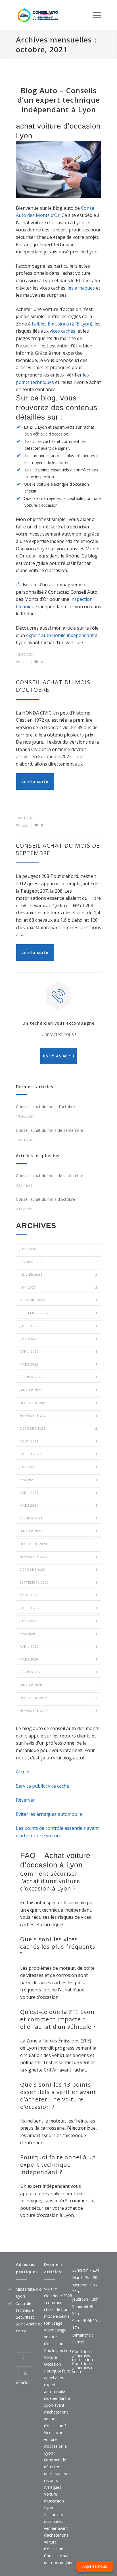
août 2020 (58, 1595)
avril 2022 (58, 1351)
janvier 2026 (58, 1274)
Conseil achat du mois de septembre (58, 849)
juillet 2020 (58, 1608)
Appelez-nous (95, 2566)
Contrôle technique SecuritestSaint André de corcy (29, 2317)
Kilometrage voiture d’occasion (55, 2337)
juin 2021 (58, 1467)
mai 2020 (58, 1634)
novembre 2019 (58, 1711)
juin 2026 (58, 1249)
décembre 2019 (58, 1698)
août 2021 (58, 1441)
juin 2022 (58, 1339)
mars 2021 (58, 1505)
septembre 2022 (58, 1313)
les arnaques (81, 288)
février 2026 (58, 1262)
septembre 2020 (58, 1582)
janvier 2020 (58, 1685)
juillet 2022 (58, 1326)
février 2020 (58, 1672)
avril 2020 (58, 1646)
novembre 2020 (58, 1557)
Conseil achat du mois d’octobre (53, 686)
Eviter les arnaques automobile (49, 1814)
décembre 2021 (58, 1403)
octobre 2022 (58, 1300)
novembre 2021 (58, 1416)
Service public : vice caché (42, 1786)
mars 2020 (58, 1659)
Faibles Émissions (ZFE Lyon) (62, 324)
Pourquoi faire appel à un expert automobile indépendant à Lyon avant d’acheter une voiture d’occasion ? (57, 2398)
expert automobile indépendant (60, 635)
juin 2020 (58, 1621)
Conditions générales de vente (84, 2368)
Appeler (23, 2383)
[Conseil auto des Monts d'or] (54, 15)
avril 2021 (58, 1493)
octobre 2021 (58, 1428)
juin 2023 (58, 1287)
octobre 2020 (58, 1569)
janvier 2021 (58, 1531)
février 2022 (58, 1377)
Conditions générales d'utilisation (82, 2356)
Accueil (23, 1772)
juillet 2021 (58, 1454)
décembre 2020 (58, 1544)
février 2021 (58, 1518)
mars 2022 (58, 1364)
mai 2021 (58, 1480)
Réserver (25, 1800)
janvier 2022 (58, 1390)
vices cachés (62, 331)
